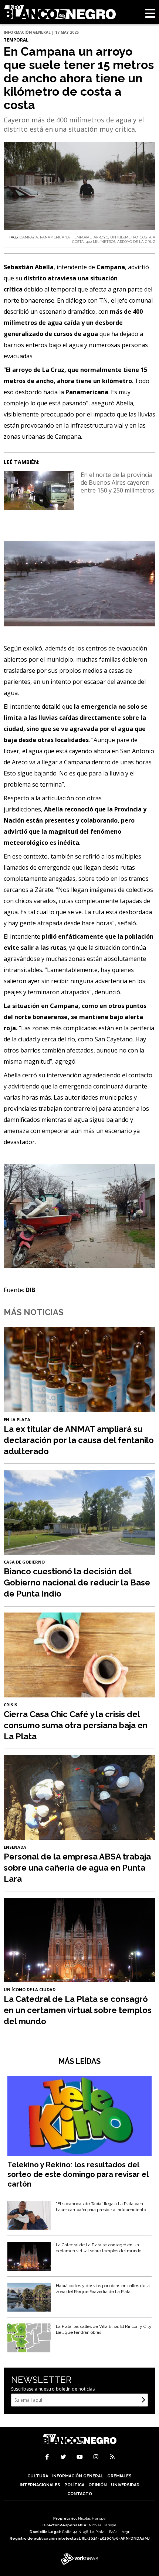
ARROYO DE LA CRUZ (136, 242)
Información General (78, 2476)
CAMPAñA (29, 237)
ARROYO (101, 237)
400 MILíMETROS (101, 242)
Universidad (125, 2485)
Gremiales (119, 2476)
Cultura (38, 2476)
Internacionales (40, 2485)
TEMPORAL (82, 237)
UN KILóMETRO (124, 237)
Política (74, 2485)
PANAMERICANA (55, 237)
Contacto (80, 2494)
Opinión (98, 2485)
